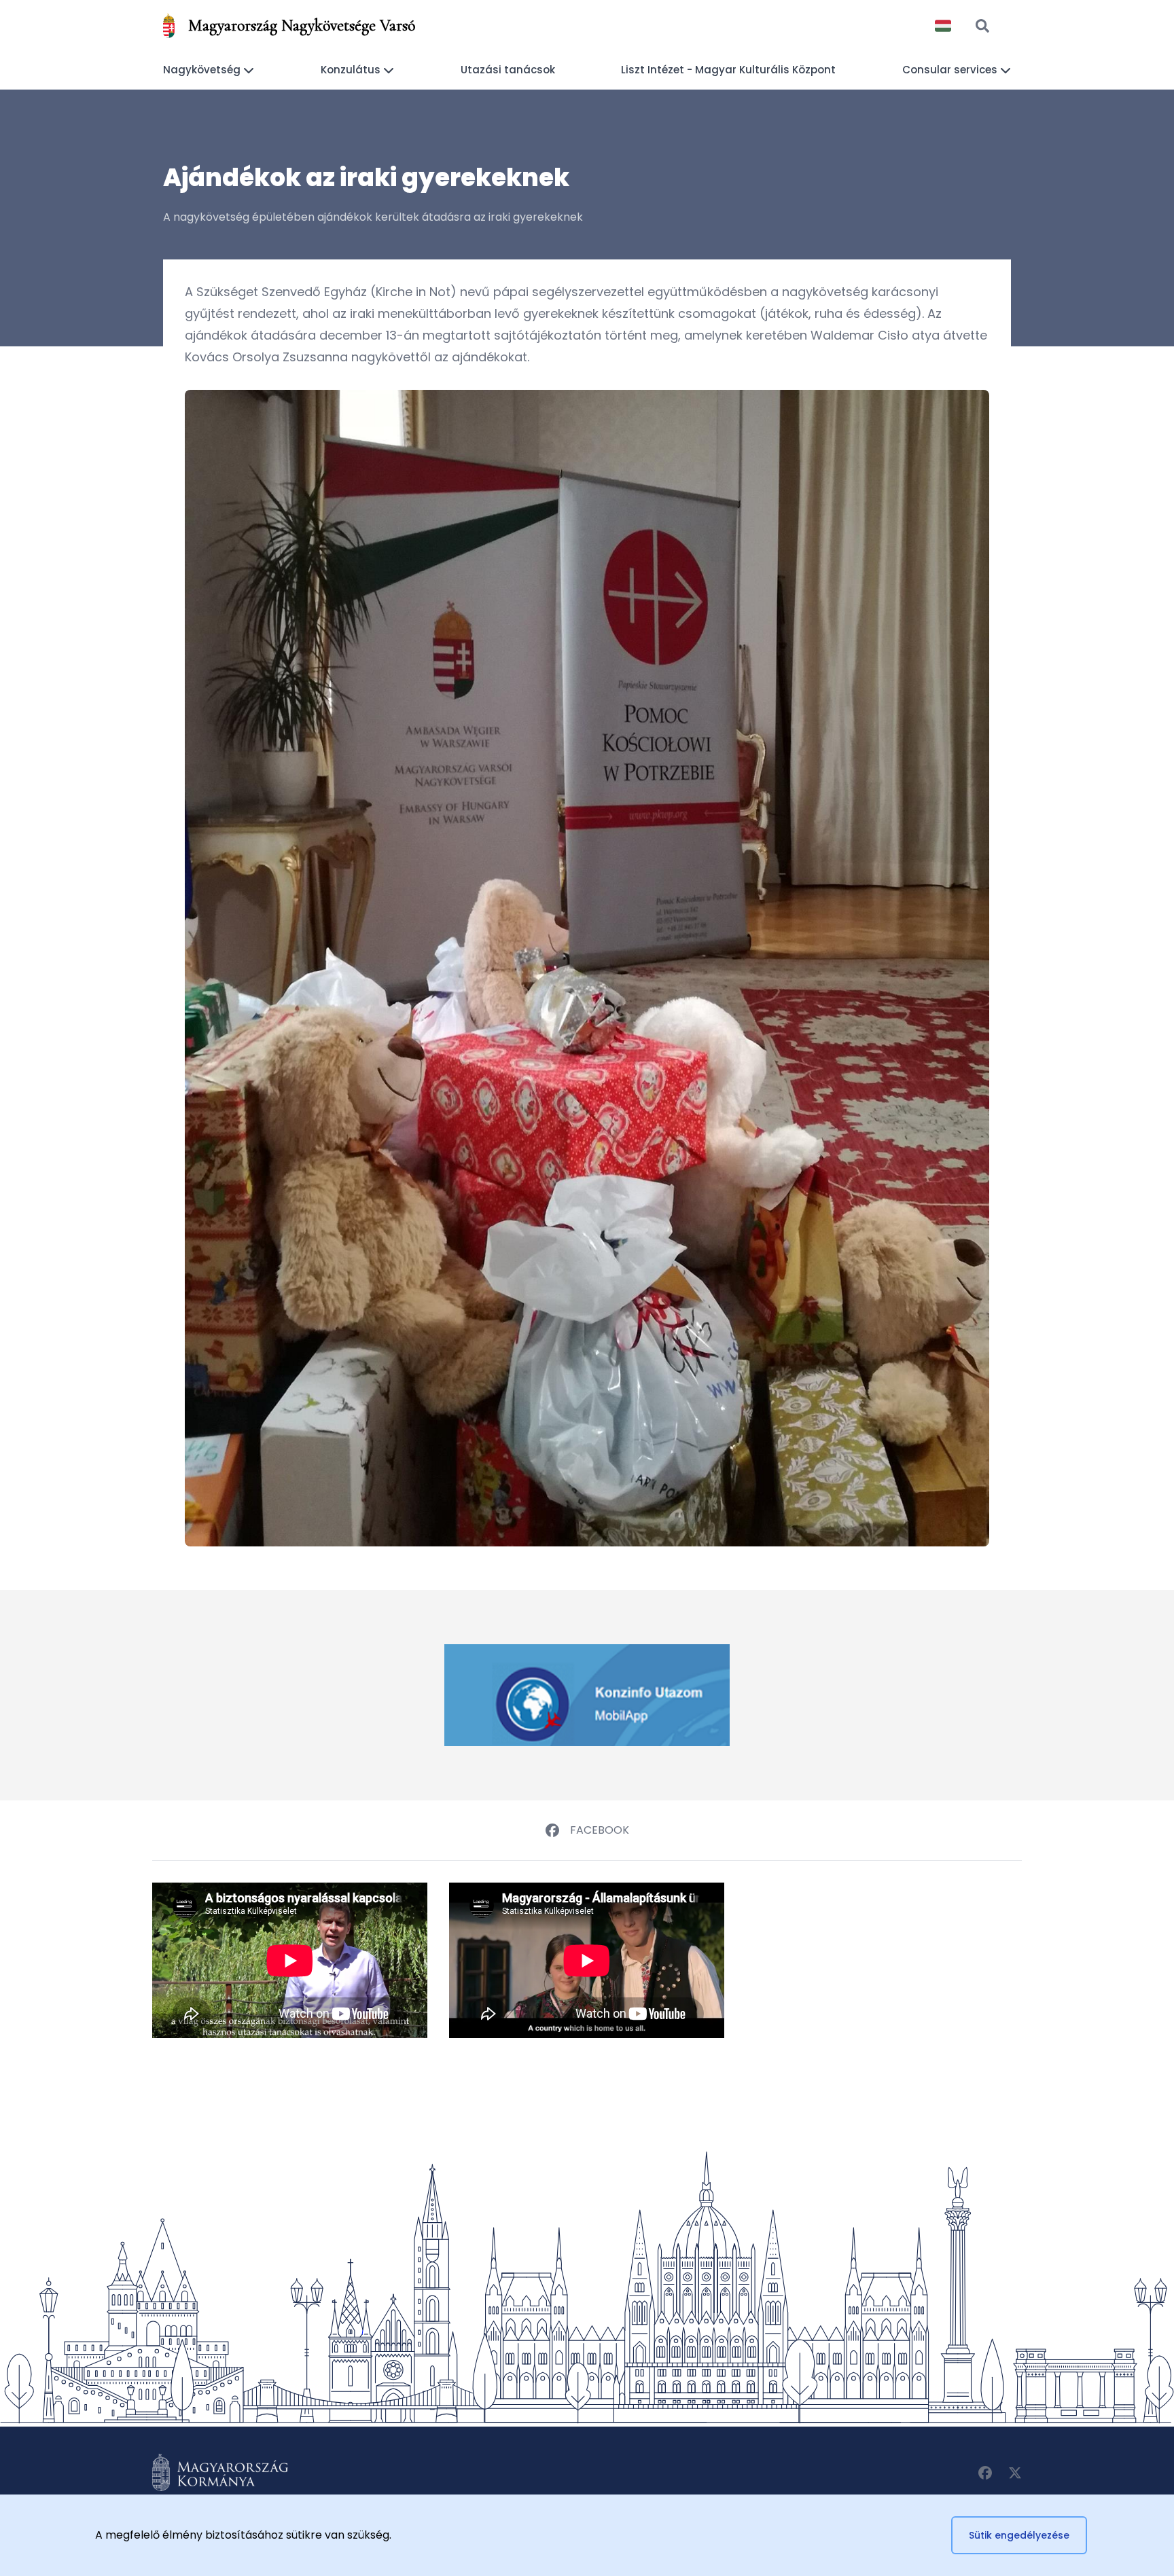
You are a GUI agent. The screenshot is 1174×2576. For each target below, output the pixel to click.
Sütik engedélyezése (1019, 2535)
